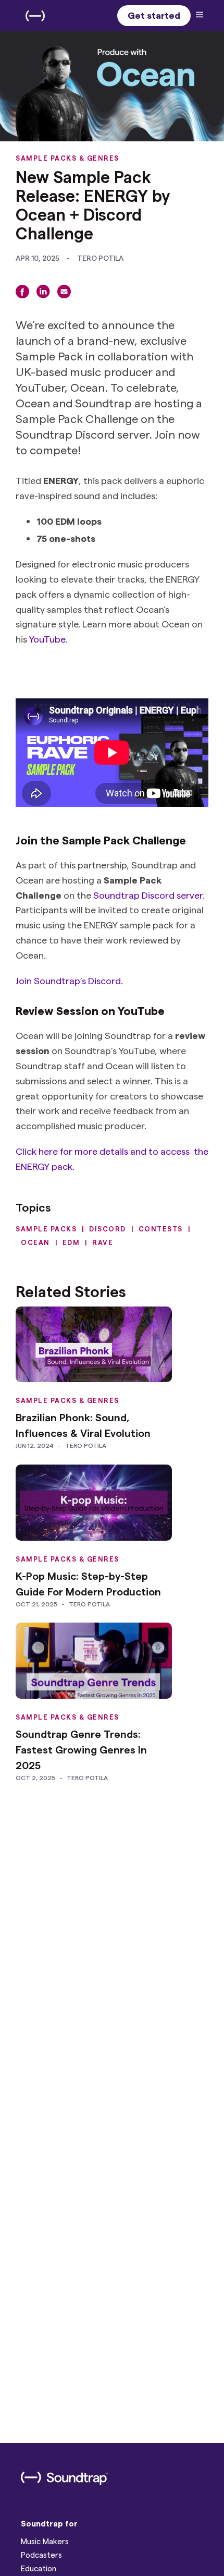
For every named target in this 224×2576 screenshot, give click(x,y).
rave (103, 1242)
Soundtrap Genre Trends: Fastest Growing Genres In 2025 (81, 1749)
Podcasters (41, 2555)
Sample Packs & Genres (67, 158)
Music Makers (45, 2541)
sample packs (46, 1229)
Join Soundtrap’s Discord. (69, 980)
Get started (154, 15)
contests (161, 1229)
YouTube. (48, 639)
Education (39, 2568)
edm (71, 1242)
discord (108, 1229)
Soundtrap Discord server (148, 895)
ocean (35, 1242)
